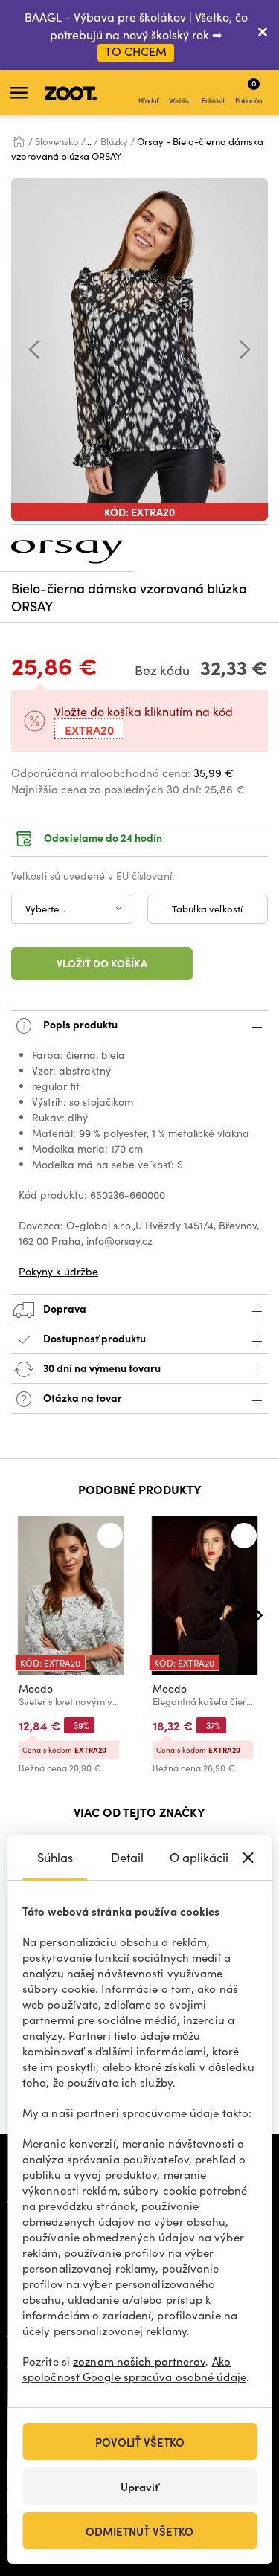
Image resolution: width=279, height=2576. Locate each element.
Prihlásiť (213, 100)
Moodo (36, 1688)
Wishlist (180, 100)
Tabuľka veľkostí (207, 909)
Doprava (64, 1308)
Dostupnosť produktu (94, 1338)
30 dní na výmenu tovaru (101, 1368)
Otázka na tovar (81, 1397)
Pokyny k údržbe (58, 1271)
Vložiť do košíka (102, 963)
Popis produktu (79, 1024)
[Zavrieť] (263, 35)
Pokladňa (248, 91)
